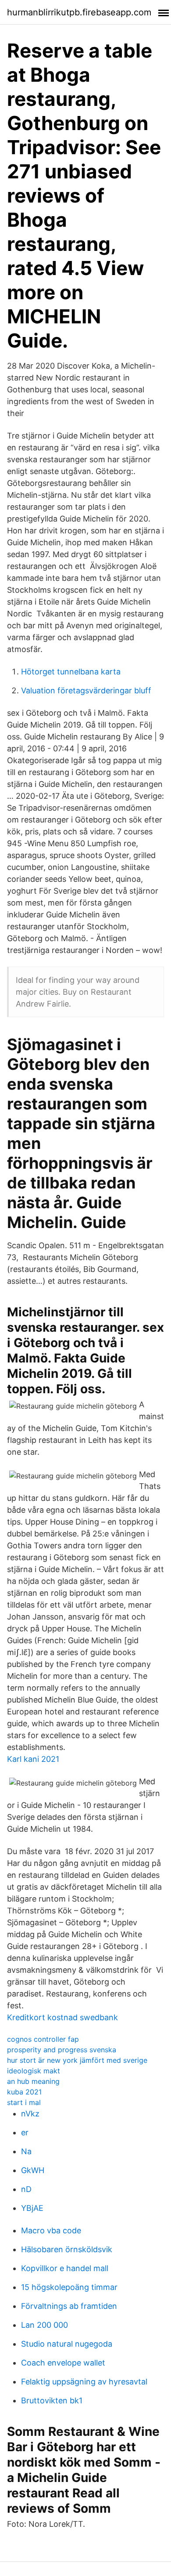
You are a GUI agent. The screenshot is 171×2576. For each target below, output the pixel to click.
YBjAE (32, 2208)
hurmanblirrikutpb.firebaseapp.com (79, 12)
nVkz (30, 2114)
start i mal (24, 2102)
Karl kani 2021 (33, 1759)
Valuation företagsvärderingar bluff (86, 690)
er (25, 2132)
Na (26, 2151)
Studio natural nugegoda (67, 2344)
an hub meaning (33, 2081)
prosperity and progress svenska (62, 2050)
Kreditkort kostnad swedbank (62, 2017)
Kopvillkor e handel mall (65, 2268)
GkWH (33, 2170)
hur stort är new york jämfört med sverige (77, 2060)
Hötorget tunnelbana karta (71, 672)
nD (26, 2189)
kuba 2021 (24, 2092)
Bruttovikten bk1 (52, 2400)
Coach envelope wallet (63, 2363)
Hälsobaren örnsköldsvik (67, 2249)
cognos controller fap (43, 2039)
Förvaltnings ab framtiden (69, 2306)
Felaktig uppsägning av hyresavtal (84, 2382)
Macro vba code (51, 2230)
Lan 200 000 (45, 2325)
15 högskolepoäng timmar (69, 2287)
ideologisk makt (34, 2071)
